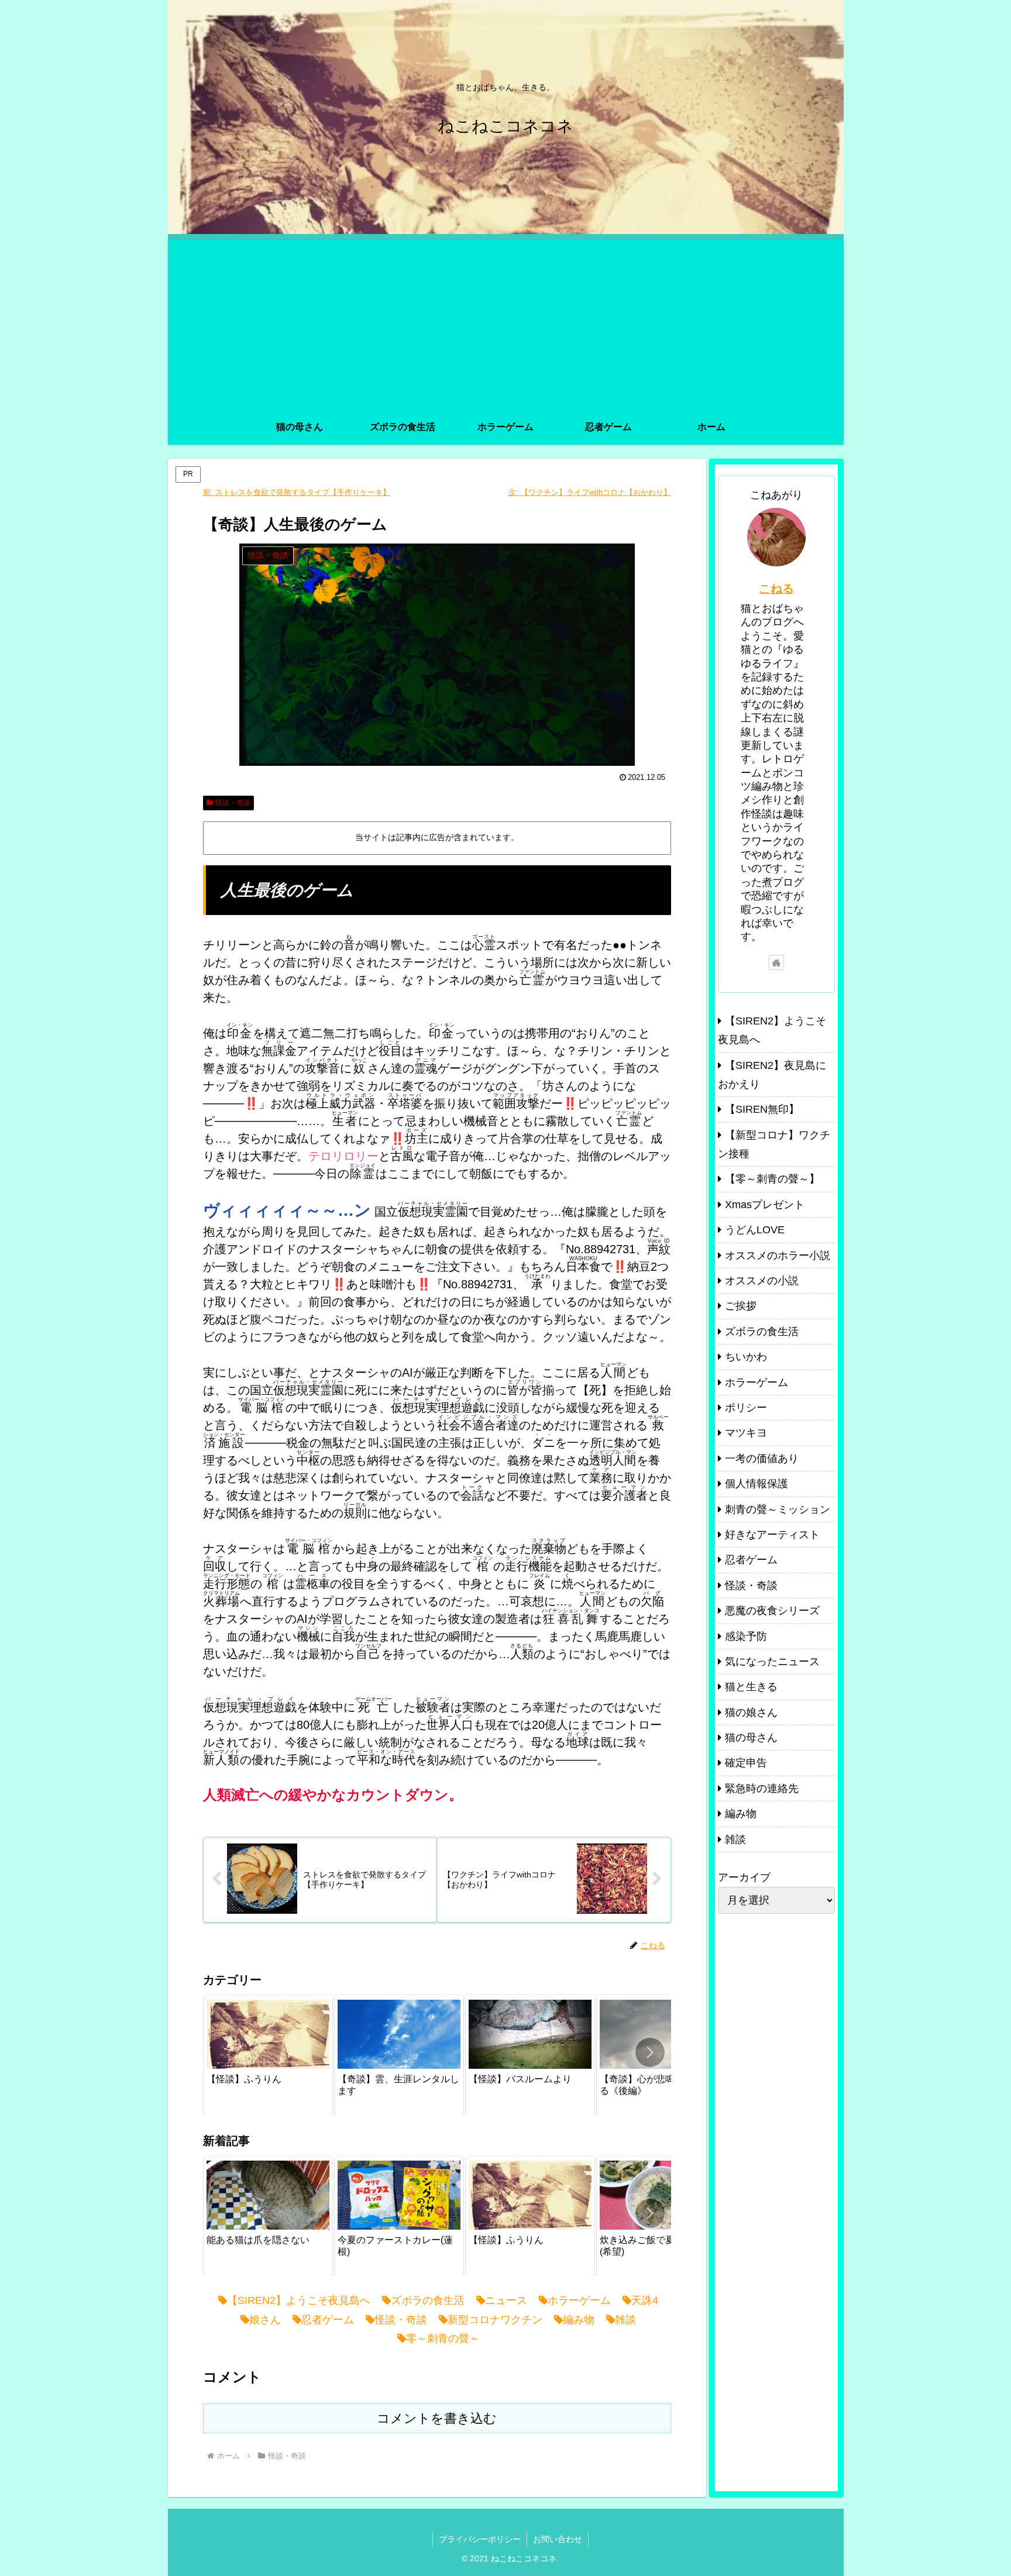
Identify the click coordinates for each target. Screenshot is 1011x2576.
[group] (268, 2055)
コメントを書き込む (437, 2418)
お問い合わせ (558, 2539)
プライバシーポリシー (480, 2539)
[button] (650, 2052)
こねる (776, 589)
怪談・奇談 (233, 803)
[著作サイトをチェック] (776, 962)
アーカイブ (744, 1877)
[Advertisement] (506, 322)
